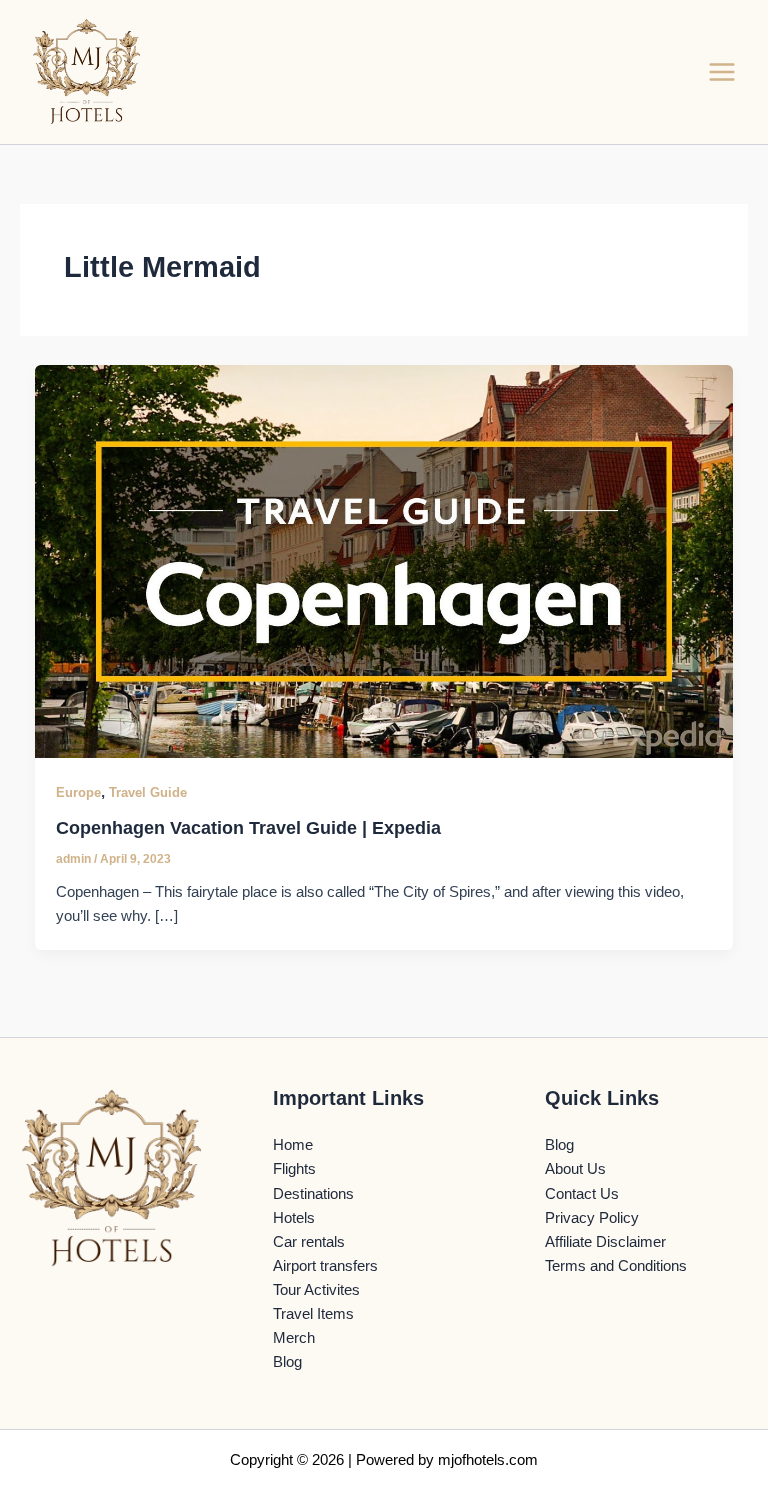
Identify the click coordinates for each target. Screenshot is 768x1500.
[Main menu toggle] (722, 72)
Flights (294, 1169)
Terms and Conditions (616, 1266)
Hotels (294, 1218)
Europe (78, 792)
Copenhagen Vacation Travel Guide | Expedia (248, 827)
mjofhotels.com (488, 1460)
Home (293, 1145)
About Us (575, 1169)
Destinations (313, 1194)
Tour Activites (316, 1290)
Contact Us (582, 1194)
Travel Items (313, 1314)
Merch (294, 1338)
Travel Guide (148, 792)
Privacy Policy (592, 1218)
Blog (287, 1362)
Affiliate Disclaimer (605, 1242)
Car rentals (309, 1242)
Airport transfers (325, 1266)
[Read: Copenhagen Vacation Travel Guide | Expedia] (384, 561)
